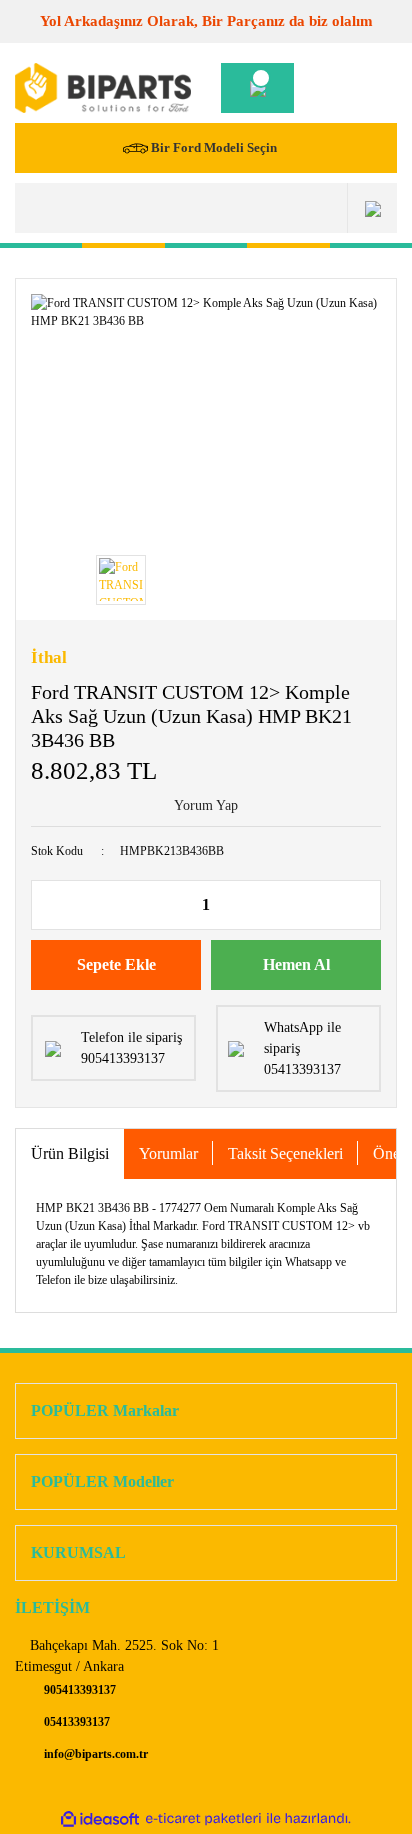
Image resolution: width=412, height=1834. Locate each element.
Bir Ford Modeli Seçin (214, 147)
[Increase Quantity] (365, 905)
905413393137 (78, 1690)
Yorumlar (168, 1153)
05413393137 (75, 1722)
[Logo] (103, 88)
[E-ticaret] (203, 1818)
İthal (49, 657)
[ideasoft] (100, 1818)
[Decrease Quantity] (47, 905)
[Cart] (257, 88)
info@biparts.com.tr (94, 1754)
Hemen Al (296, 964)
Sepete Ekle (116, 964)
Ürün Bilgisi (70, 1153)
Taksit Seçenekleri (285, 1153)
